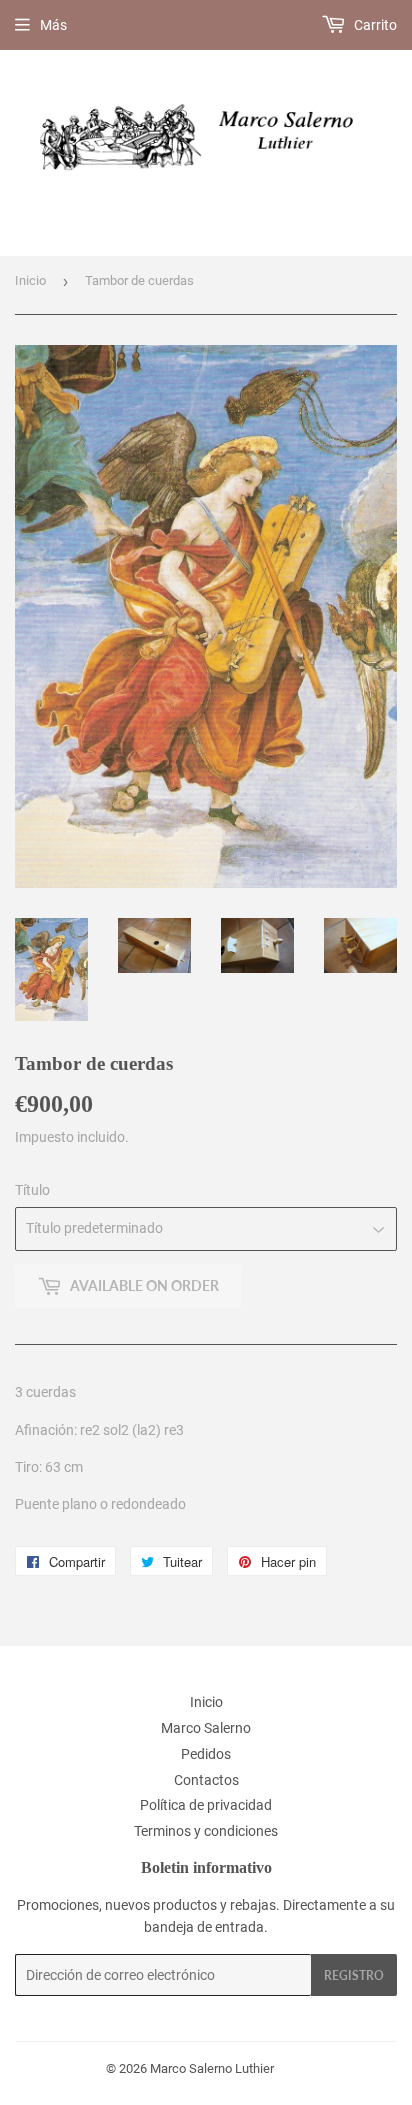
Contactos (206, 1780)
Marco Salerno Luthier (212, 2068)
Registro (354, 1975)
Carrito (374, 25)
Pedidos (206, 1754)
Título (32, 1190)
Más (53, 25)
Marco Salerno (206, 1728)
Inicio (30, 280)
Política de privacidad (206, 1805)
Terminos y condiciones (206, 1831)
